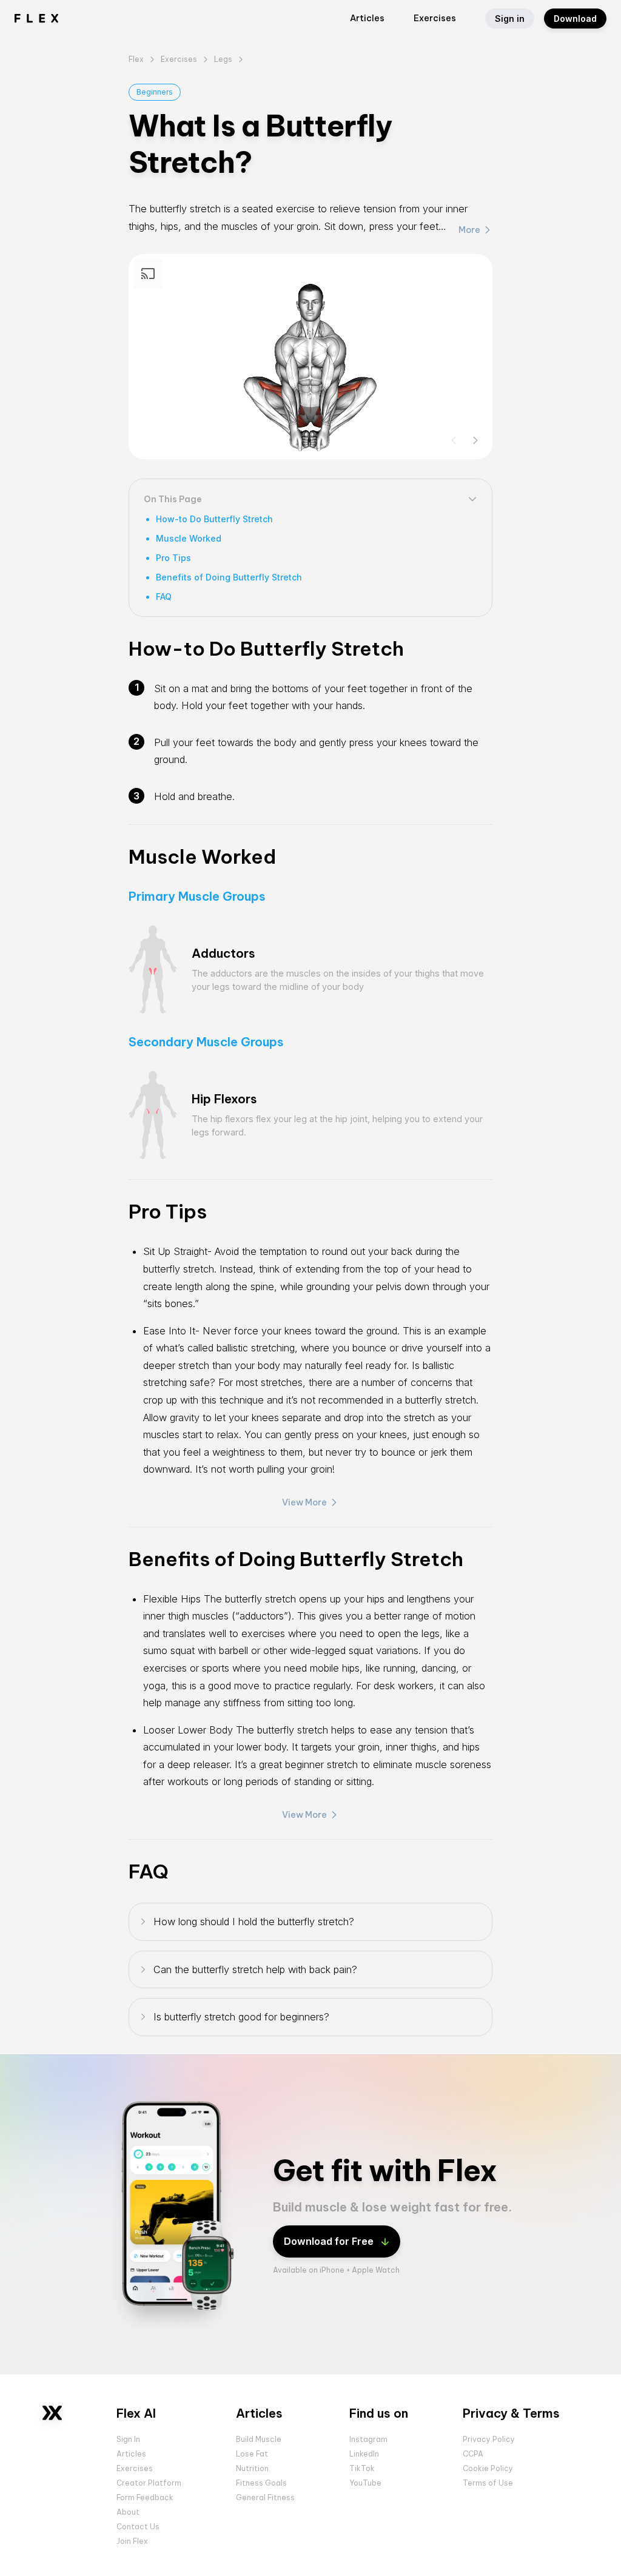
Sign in (510, 18)
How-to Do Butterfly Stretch (214, 519)
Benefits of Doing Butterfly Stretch (229, 577)
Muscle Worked (189, 538)
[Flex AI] (52, 2413)
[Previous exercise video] (454, 440)
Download (575, 18)
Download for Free (329, 2241)
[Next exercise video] (475, 440)
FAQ (164, 597)
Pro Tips (173, 558)
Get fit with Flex (385, 2171)
